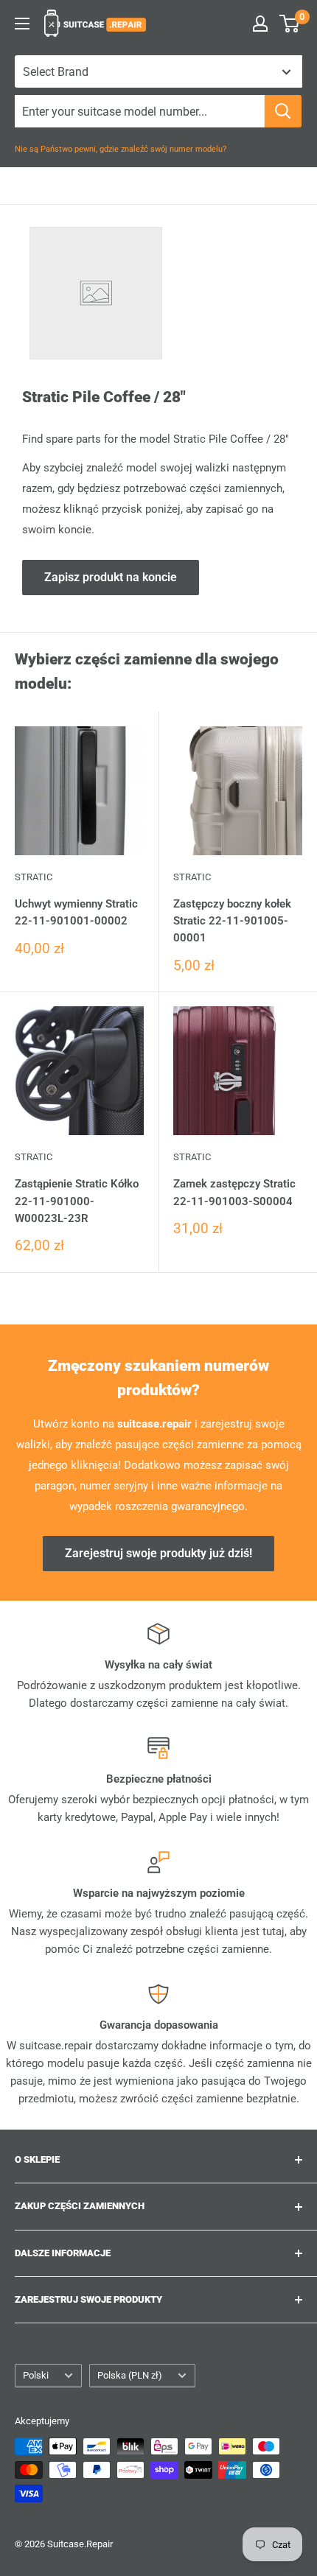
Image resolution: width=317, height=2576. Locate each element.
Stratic (34, 877)
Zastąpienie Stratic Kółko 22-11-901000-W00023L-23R (77, 1201)
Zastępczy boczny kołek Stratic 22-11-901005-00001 (232, 921)
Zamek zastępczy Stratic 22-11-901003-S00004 (234, 1192)
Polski (36, 2375)
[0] (290, 24)
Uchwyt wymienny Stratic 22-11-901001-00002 (76, 912)
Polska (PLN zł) (130, 2375)
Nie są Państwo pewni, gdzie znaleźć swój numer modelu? (121, 149)
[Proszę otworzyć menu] (22, 24)
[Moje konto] (260, 24)
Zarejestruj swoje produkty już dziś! (158, 1553)
